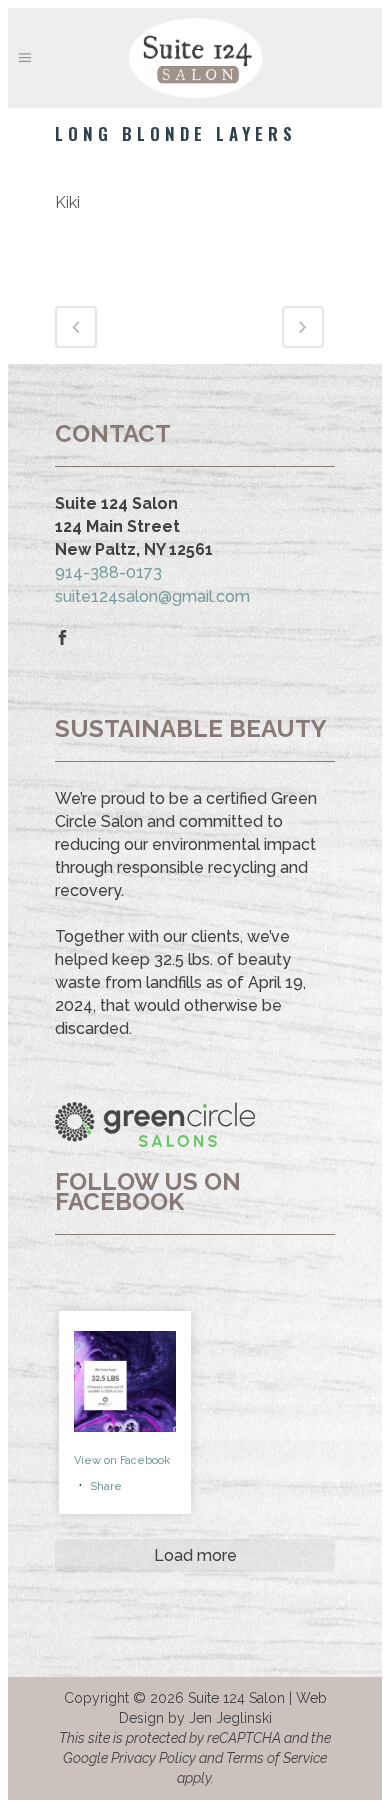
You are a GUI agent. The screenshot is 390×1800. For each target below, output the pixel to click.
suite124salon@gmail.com (152, 596)
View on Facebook (122, 1460)
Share (106, 1486)
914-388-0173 (108, 572)
